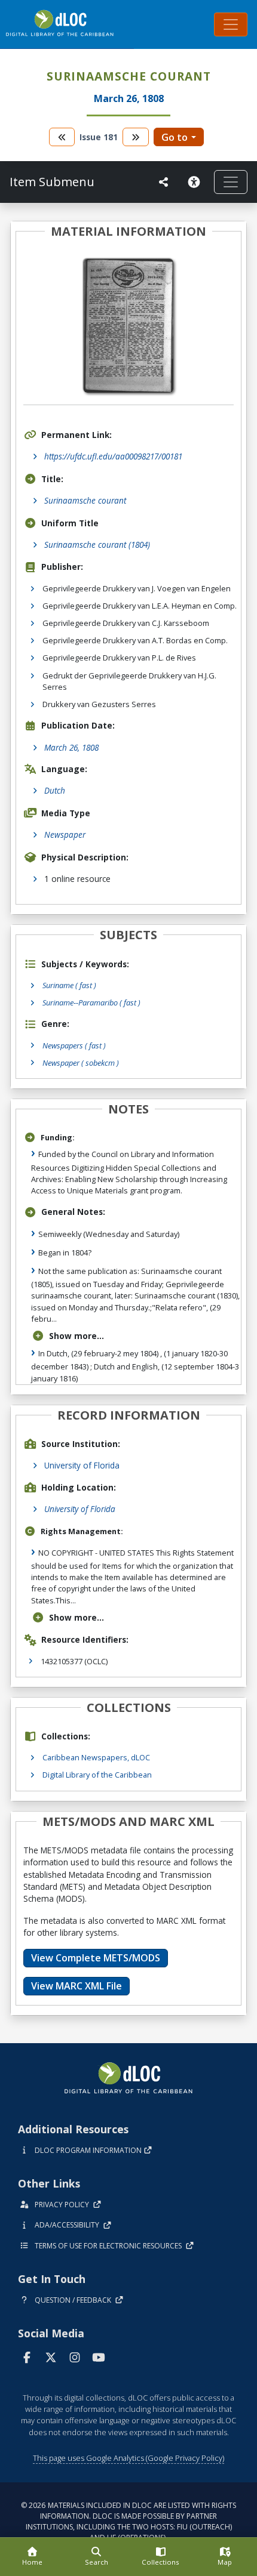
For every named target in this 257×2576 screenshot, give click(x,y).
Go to (175, 137)
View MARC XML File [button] (77, 1986)
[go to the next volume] (136, 137)
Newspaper (65, 834)
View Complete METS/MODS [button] (96, 1958)
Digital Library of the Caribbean (97, 1775)
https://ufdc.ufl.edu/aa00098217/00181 (113, 456)
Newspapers (74, 1045)
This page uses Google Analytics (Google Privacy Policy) (128, 2458)
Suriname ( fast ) (69, 985)
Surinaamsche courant (85, 500)
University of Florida (82, 1465)
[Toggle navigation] (231, 24)
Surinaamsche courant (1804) (97, 544)
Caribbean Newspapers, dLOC (96, 1757)
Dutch (55, 790)
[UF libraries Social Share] (164, 182)
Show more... (77, 1336)
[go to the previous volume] (62, 137)
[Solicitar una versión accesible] (196, 182)
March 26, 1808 (71, 747)
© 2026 (128, 2521)
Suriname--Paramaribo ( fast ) (91, 1002)
